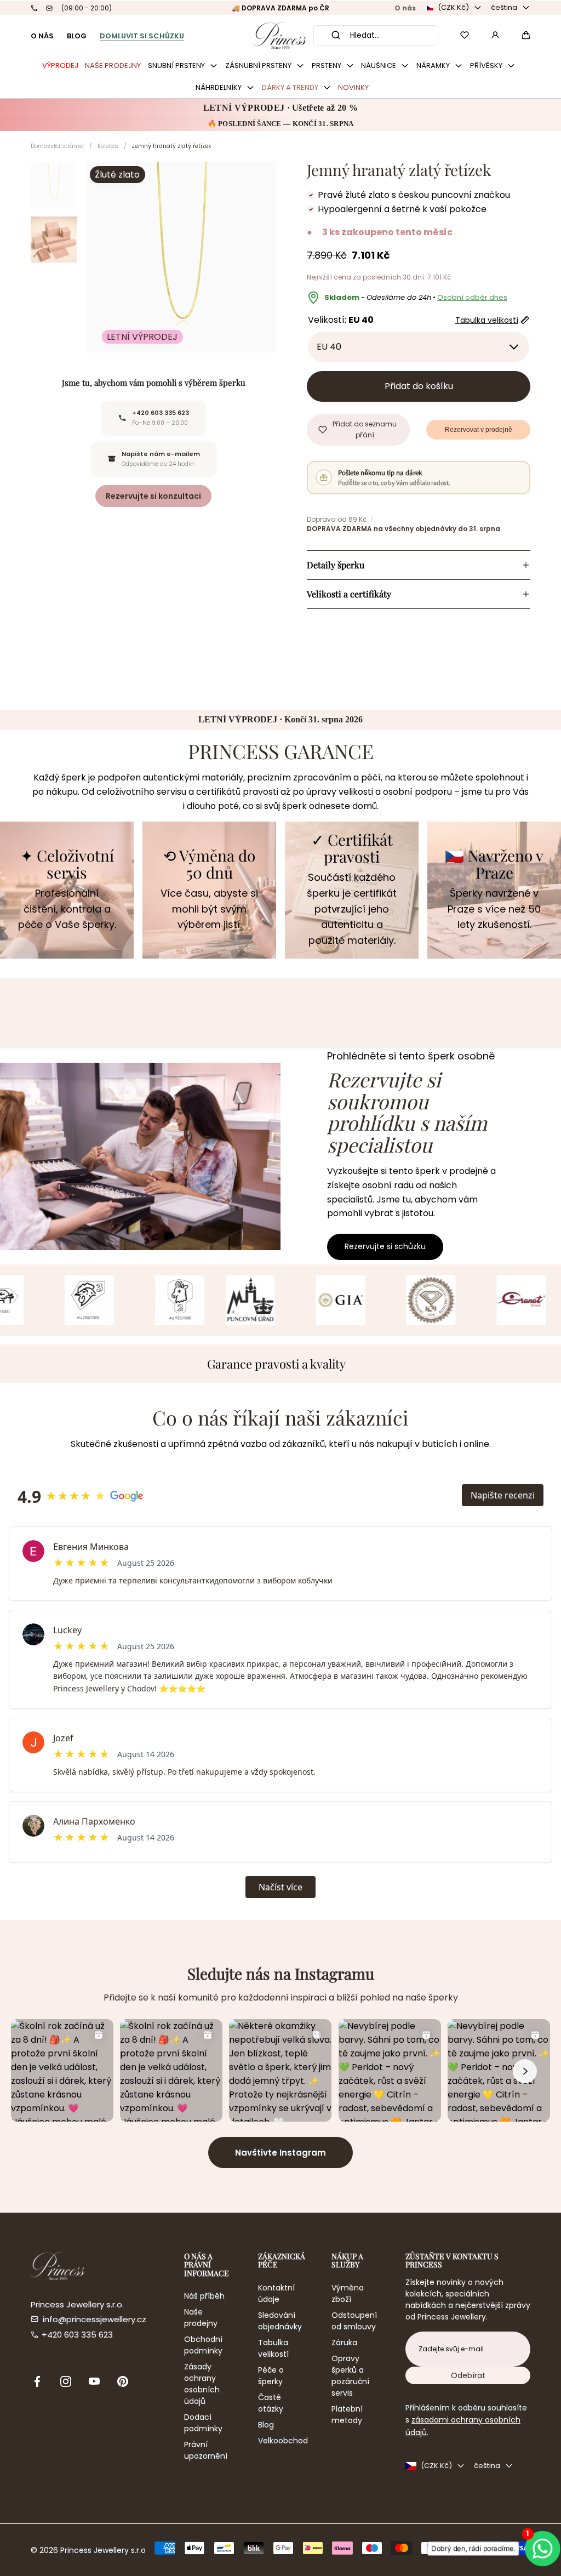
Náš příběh (204, 2296)
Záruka (344, 2343)
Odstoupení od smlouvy (354, 2321)
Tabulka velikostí (273, 2348)
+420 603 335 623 (77, 2335)
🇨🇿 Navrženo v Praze (494, 864)
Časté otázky (271, 2403)
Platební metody (347, 2415)
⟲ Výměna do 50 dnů (209, 864)
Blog (266, 2425)
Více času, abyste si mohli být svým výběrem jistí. (209, 909)
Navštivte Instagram (280, 2153)
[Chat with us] (539, 2549)
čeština (504, 7)
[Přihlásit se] (495, 35)
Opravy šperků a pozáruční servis (350, 2376)
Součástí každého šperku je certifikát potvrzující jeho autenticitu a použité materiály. (352, 909)
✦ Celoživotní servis (67, 864)
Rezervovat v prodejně (479, 430)
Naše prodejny (201, 2318)
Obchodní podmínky (203, 2345)
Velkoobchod (283, 2441)
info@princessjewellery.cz (95, 2319)
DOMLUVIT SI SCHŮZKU (142, 36)
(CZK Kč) (453, 7)
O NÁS (42, 36)
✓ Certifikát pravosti (352, 848)
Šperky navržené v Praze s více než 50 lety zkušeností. (494, 909)
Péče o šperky (271, 2376)
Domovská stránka (57, 146)
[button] (526, 35)
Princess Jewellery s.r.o (103, 2550)
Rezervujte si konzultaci (153, 496)
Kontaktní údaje (276, 2293)
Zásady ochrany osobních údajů (202, 2384)
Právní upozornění (206, 2450)
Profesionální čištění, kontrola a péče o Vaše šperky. (67, 909)
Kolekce (108, 146)
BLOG (77, 36)
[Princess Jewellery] (280, 35)
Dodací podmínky (203, 2423)
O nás (405, 8)
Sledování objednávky (280, 2321)
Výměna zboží (348, 2293)
